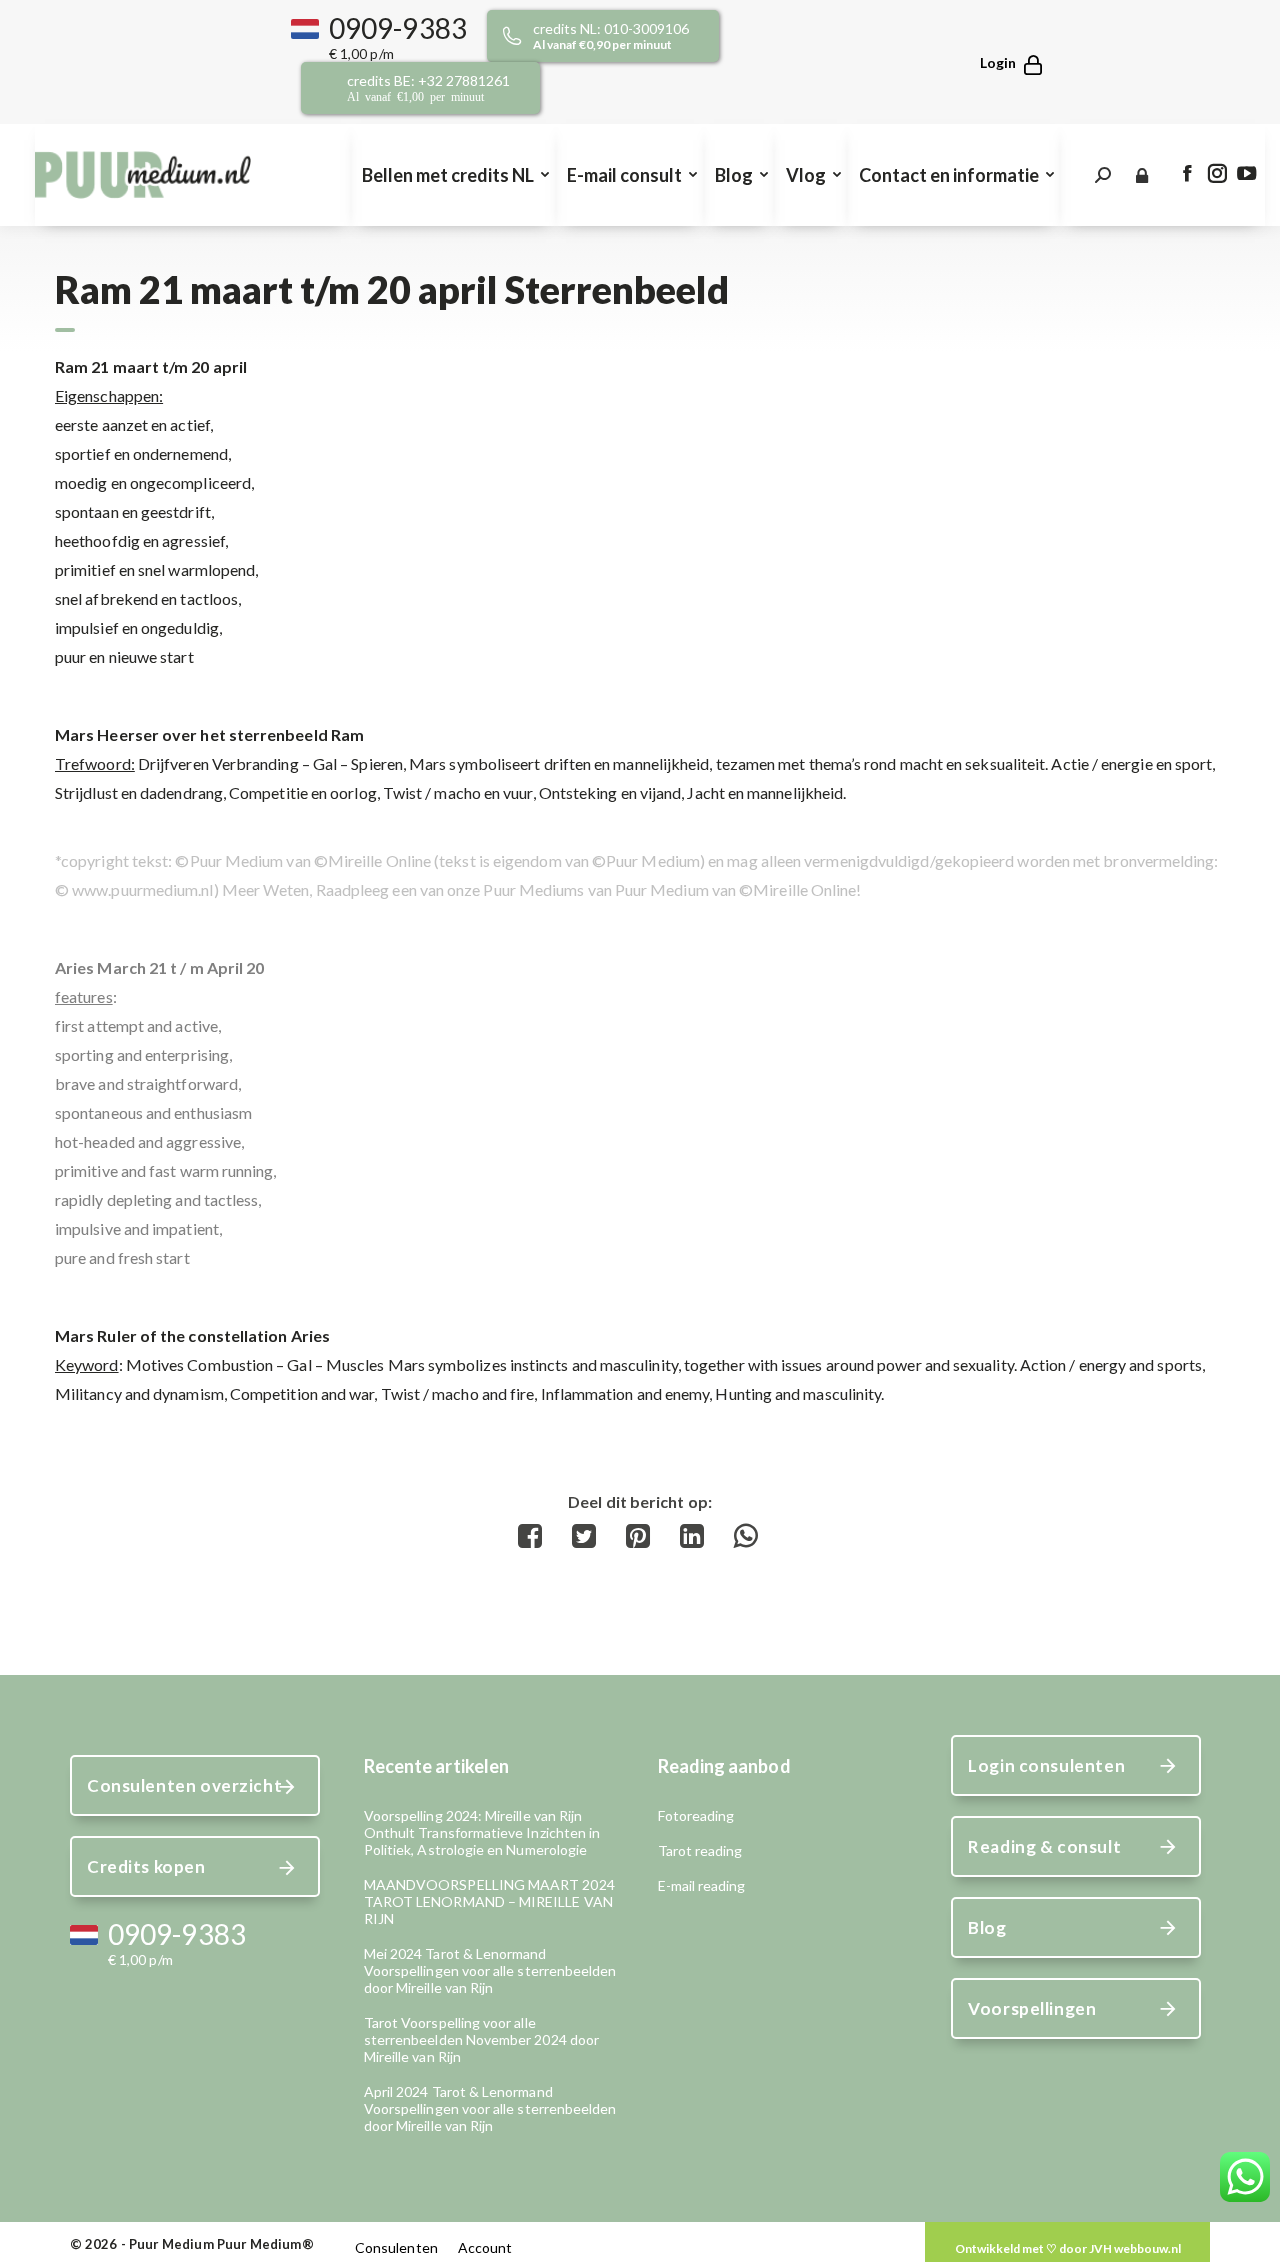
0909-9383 (398, 28)
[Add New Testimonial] (1067, 2248)
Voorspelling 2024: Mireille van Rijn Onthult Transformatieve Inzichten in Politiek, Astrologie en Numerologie (482, 1832)
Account (485, 2247)
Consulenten (396, 2247)
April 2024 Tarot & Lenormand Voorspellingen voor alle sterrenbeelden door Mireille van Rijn (490, 2108)
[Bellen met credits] (626, 36)
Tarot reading (700, 1850)
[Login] (1002, 62)
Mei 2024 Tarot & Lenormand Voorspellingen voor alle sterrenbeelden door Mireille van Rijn (490, 1970)
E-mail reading (702, 1885)
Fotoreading (696, 1815)
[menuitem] (453, 175)
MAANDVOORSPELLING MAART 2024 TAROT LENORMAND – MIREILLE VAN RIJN (489, 1901)
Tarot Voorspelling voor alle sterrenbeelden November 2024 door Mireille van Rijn (481, 2039)
